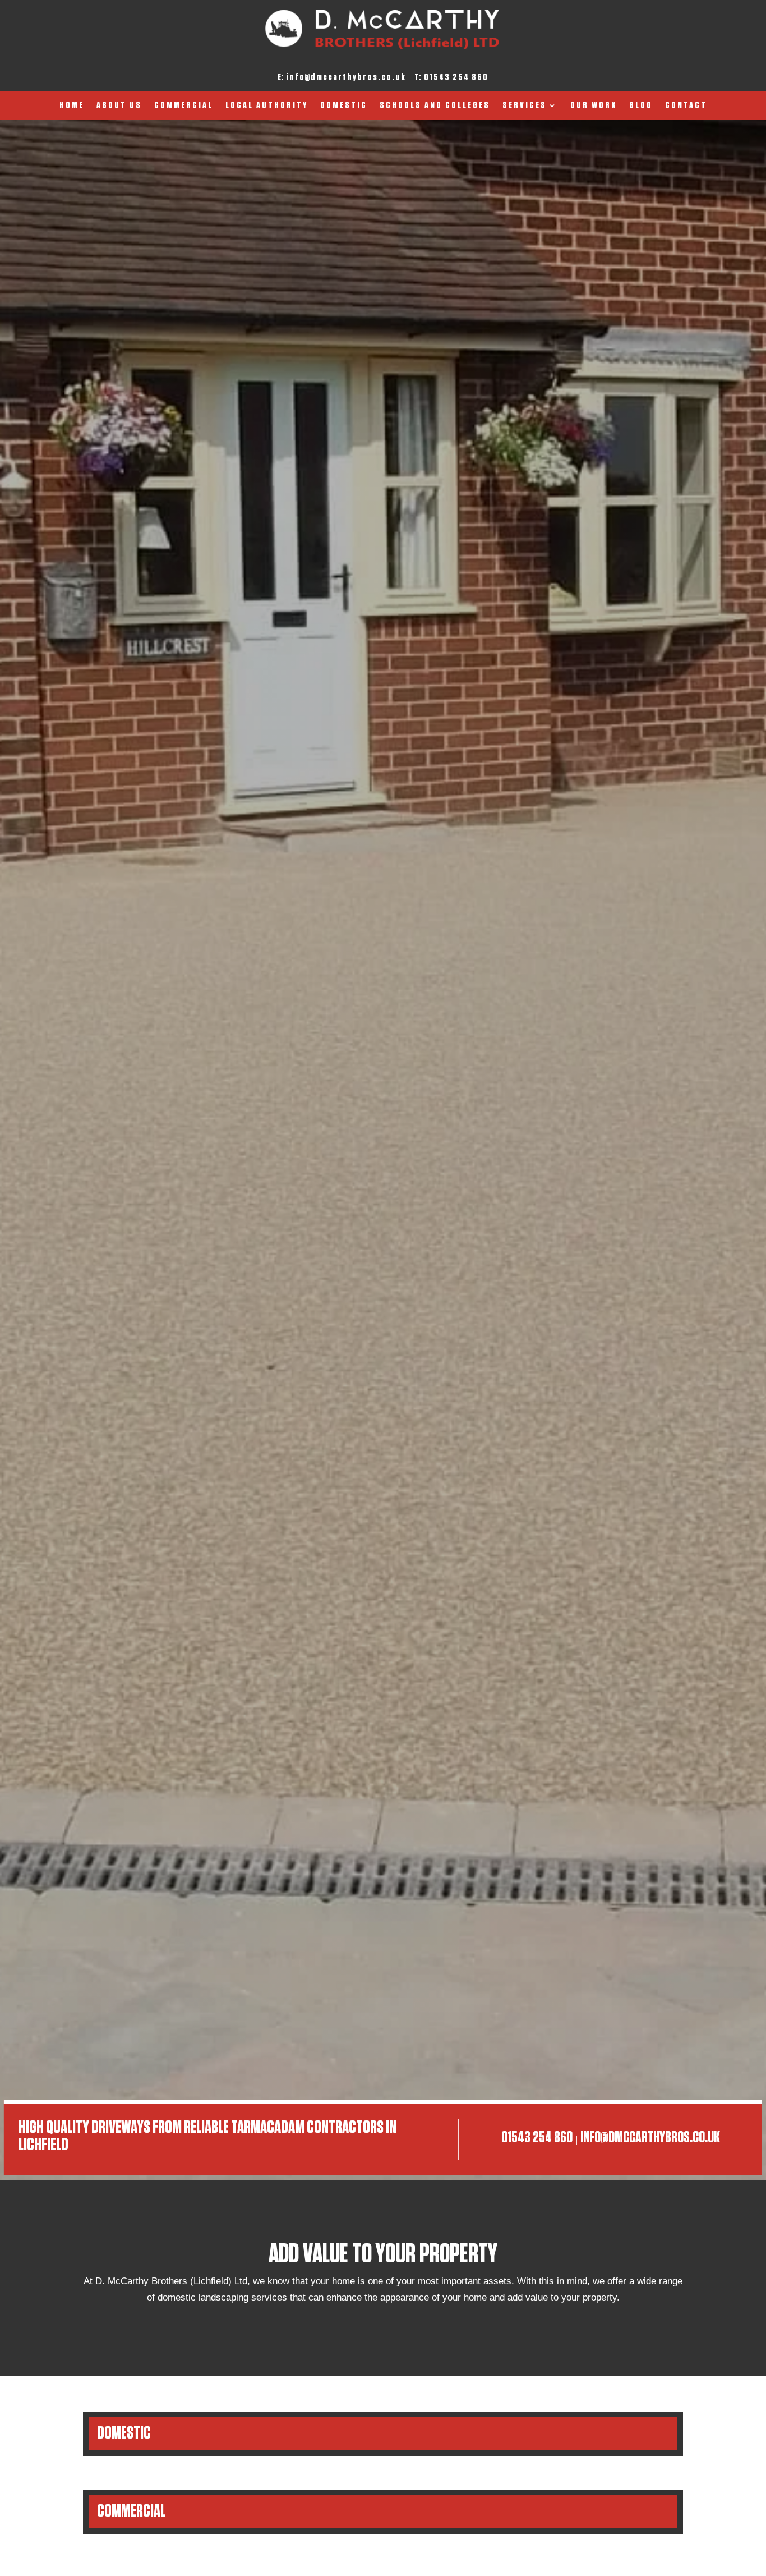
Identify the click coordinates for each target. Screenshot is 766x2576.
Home (72, 106)
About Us (119, 106)
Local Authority (267, 106)
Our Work (594, 106)
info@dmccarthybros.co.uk (346, 77)
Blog (641, 106)
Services (525, 106)
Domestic (344, 106)
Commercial (184, 106)
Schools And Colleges (435, 106)
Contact (686, 106)
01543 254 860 (456, 77)
